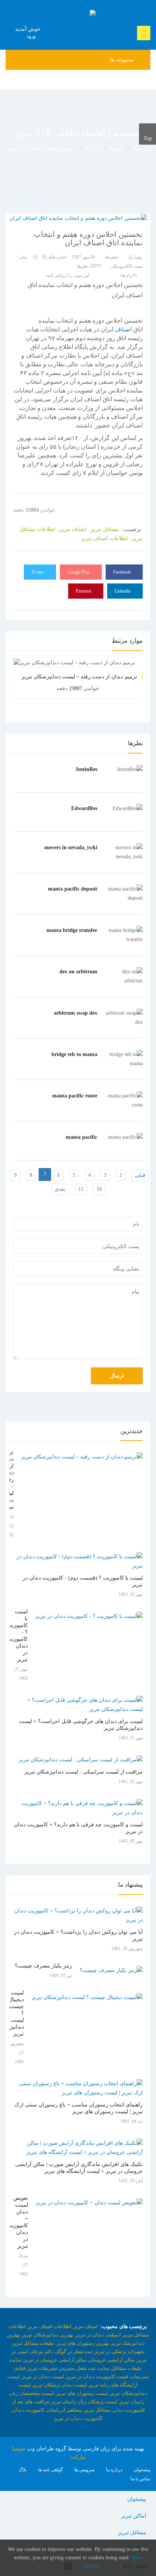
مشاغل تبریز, (103, 529)
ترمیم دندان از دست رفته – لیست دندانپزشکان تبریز (79, 677)
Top (148, 138)
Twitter (38, 572)
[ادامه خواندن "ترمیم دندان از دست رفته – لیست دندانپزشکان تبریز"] (82, 1457)
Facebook (122, 572)
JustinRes (86, 769)
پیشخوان (140, 148)
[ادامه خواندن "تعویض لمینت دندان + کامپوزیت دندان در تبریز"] (89, 2203)
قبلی (140, 1175)
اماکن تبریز (134, 2516)
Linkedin (123, 591)
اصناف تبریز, (71, 529)
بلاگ (23, 2470)
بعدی (60, 1189)
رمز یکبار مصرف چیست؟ (43, 1966)
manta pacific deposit (73, 889)
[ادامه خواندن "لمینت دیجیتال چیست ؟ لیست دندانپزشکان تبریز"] (87, 1997)
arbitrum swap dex (76, 1013)
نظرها (89, 266)
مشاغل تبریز (132, 2533)
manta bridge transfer (72, 930)
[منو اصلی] (147, 80)
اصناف (123, 329)
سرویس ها (84, 2470)
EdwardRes (84, 808)
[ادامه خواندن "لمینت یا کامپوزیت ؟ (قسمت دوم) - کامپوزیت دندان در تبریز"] (78, 1561)
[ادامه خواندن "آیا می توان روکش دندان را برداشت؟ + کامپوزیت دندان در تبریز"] (78, 1915)
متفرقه (116, 148)
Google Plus (79, 572)
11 (81, 1189)
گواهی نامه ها (50, 2470)
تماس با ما (140, 2479)
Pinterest (84, 591)
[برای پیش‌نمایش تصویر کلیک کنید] (78, 218)
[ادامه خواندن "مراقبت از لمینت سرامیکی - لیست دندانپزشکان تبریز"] (81, 1760)
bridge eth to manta (74, 1054)
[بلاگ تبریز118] (78, 14)
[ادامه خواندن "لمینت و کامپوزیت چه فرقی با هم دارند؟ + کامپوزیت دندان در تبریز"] (78, 1808)
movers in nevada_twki (71, 847)
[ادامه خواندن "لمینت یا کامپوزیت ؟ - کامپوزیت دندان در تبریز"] (89, 1616)
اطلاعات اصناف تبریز (104, 538)
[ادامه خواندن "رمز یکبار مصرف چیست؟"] (111, 1971)
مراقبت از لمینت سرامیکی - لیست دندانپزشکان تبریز (84, 1772)
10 (99, 1189)
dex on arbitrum (78, 972)
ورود (32, 36)
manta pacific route (75, 1096)
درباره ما (114, 2470)
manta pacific (82, 1137)
